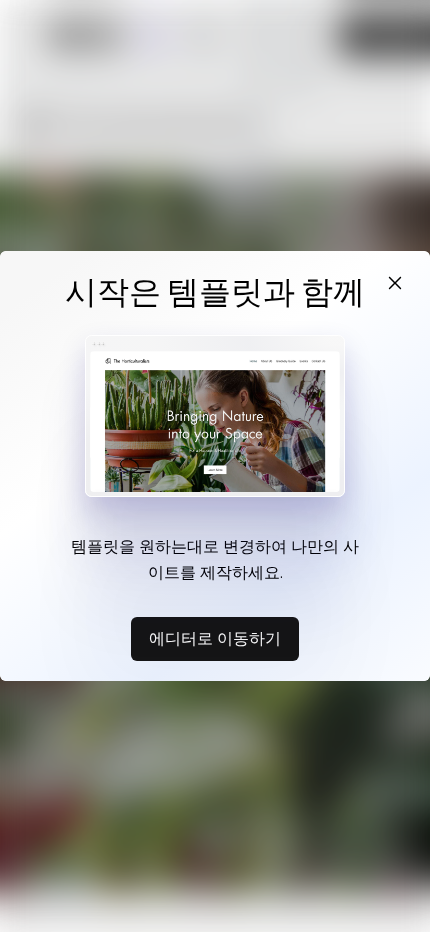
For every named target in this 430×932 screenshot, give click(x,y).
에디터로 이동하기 (215, 638)
